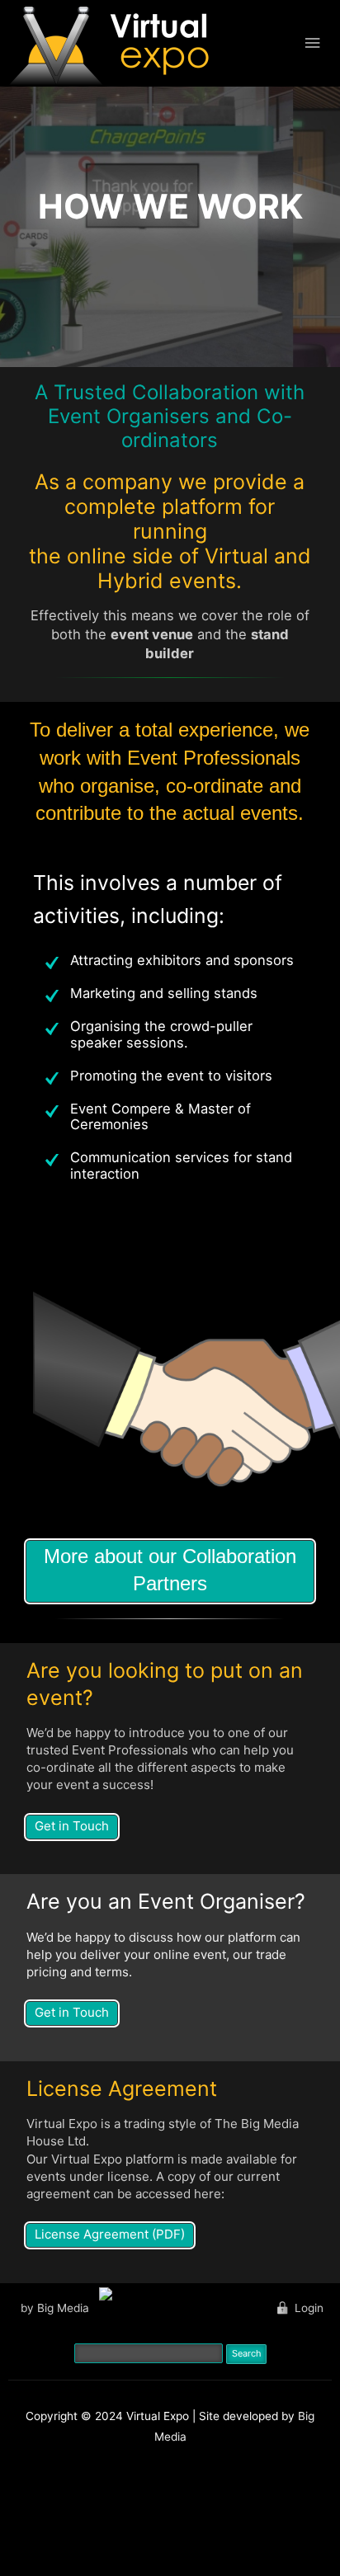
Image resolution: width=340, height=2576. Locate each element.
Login (309, 2308)
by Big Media (55, 2308)
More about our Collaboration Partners (170, 1570)
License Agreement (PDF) (110, 2234)
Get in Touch (72, 1826)
